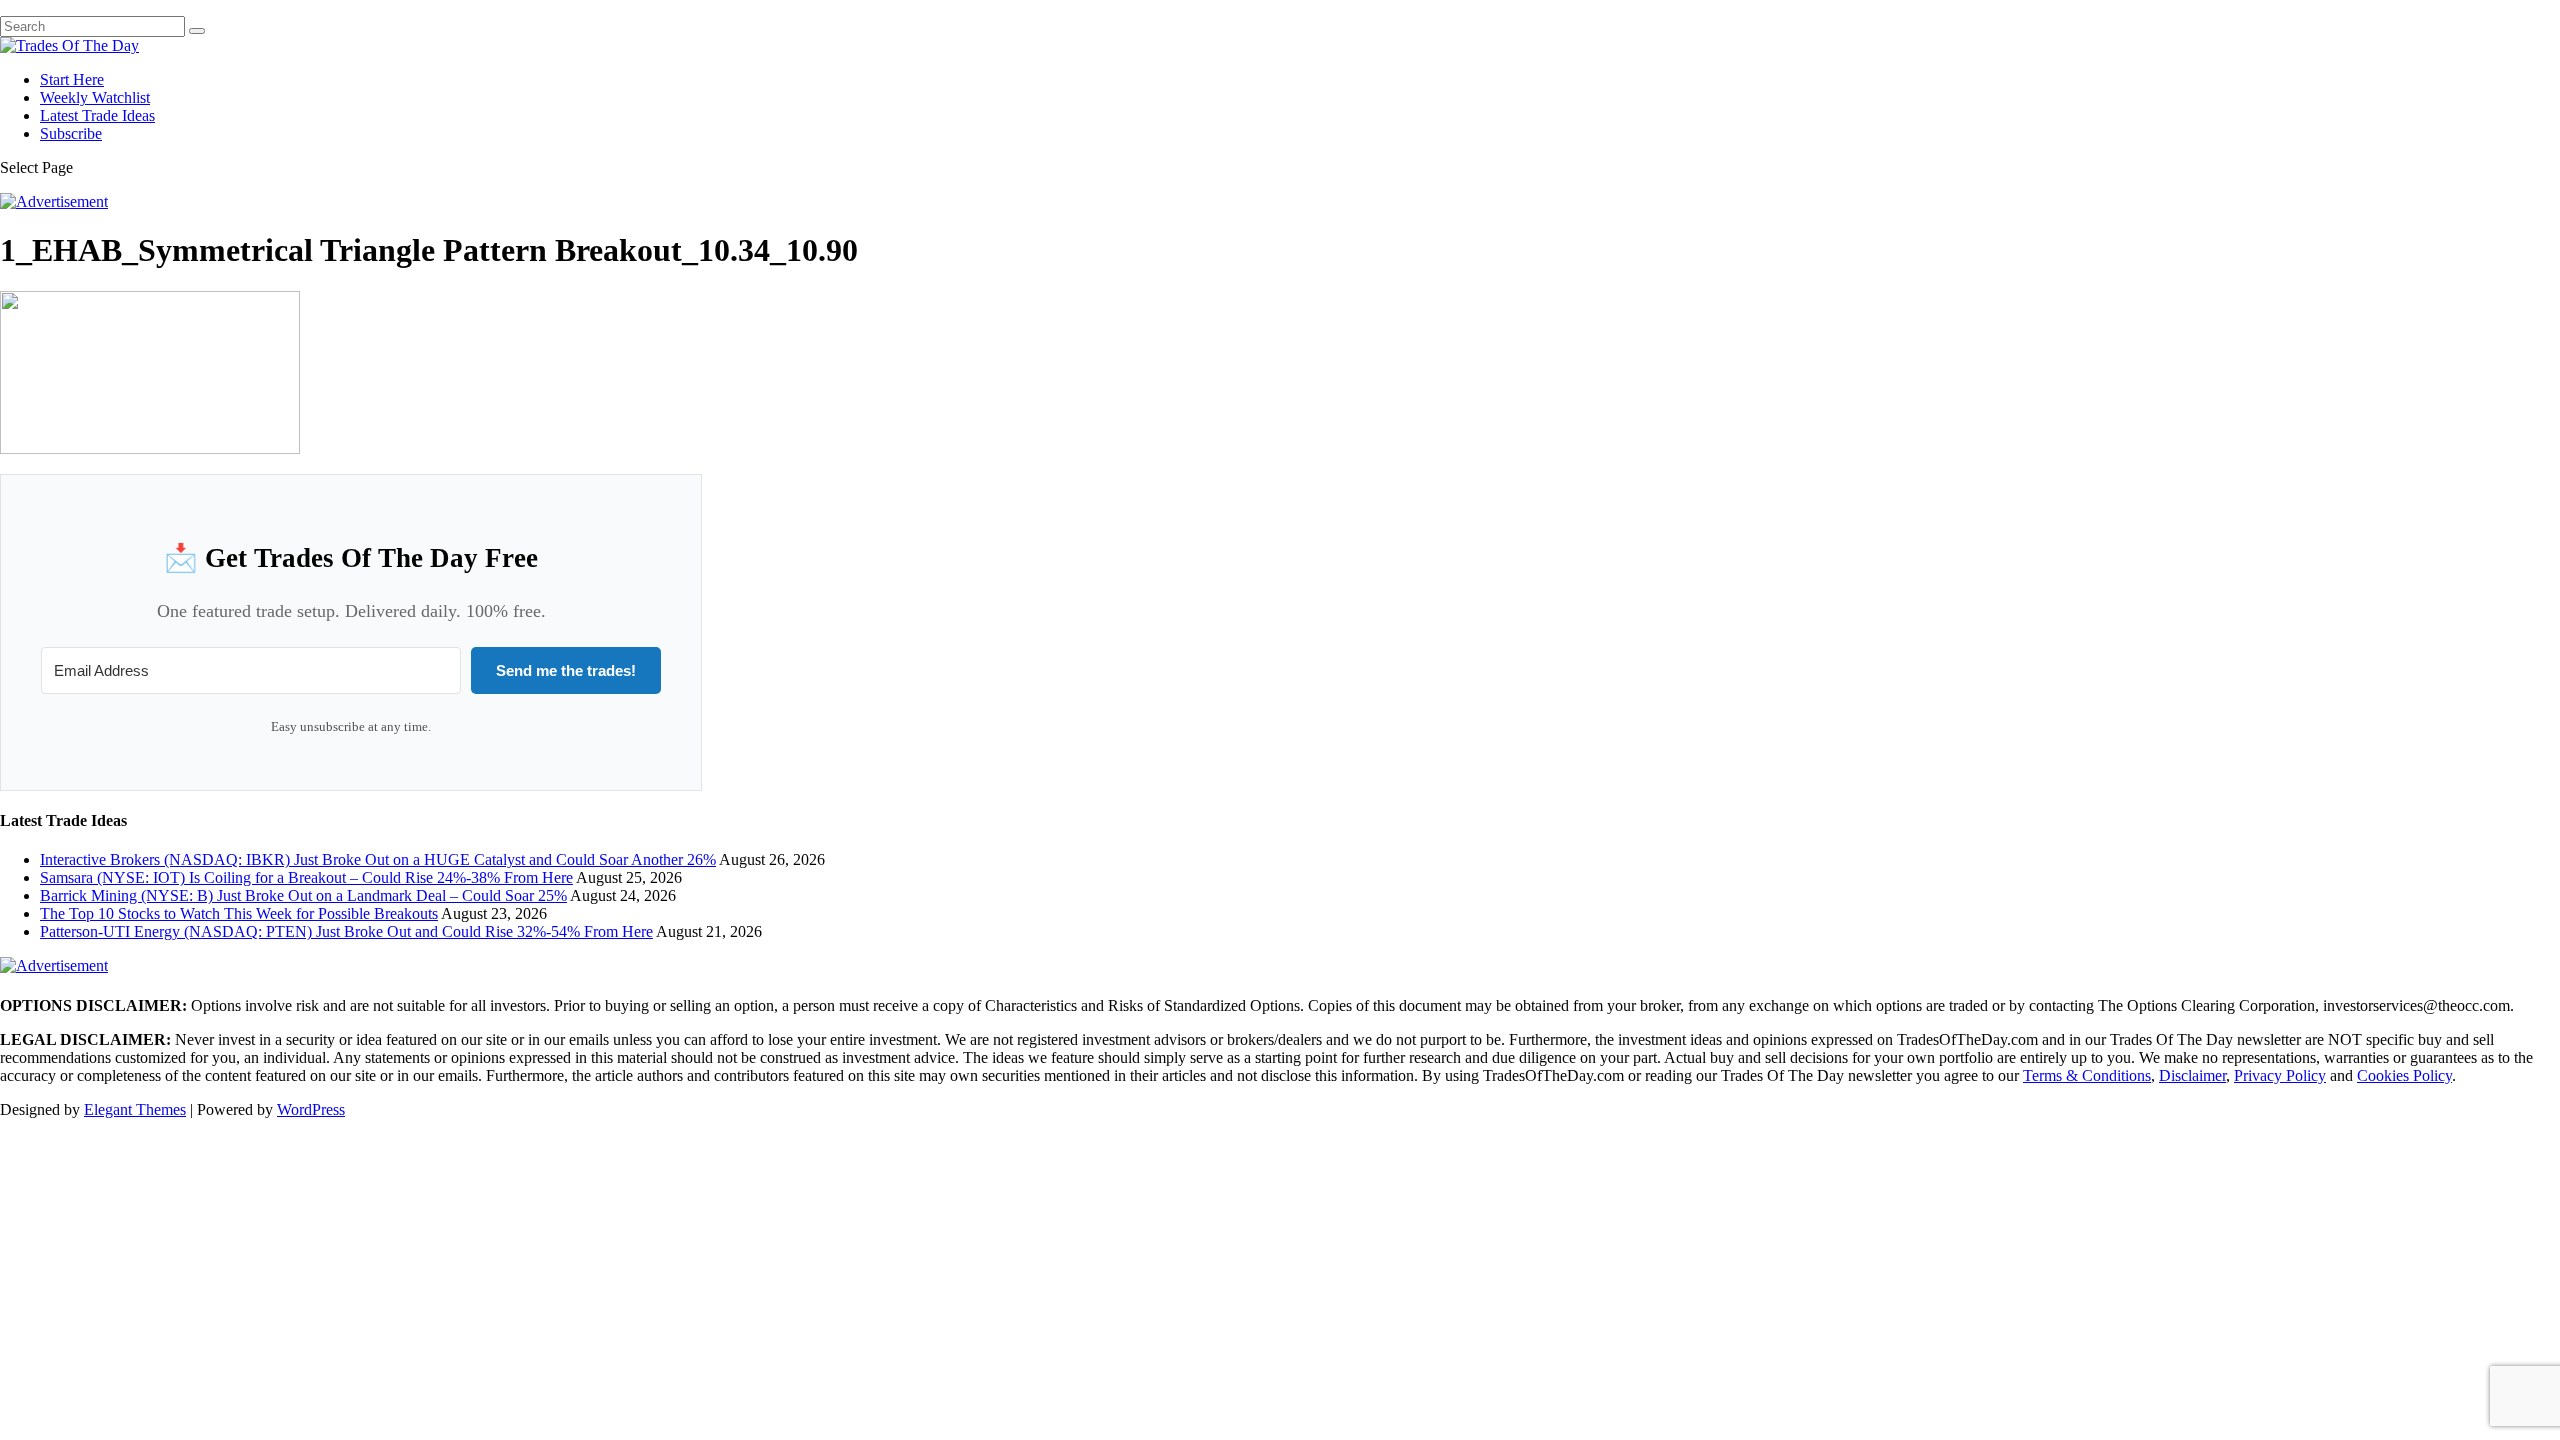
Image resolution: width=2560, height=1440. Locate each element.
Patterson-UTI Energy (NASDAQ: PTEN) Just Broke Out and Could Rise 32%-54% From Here (346, 931)
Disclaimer (2192, 1075)
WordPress (311, 1109)
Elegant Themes (135, 1109)
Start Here (72, 79)
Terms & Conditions (2087, 1075)
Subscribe (71, 133)
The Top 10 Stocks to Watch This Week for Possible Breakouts (239, 913)
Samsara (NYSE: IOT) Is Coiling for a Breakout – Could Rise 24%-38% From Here (306, 877)
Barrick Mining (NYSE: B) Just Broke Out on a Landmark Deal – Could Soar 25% (303, 895)
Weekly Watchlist (95, 97)
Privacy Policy (2280, 1075)
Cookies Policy (2404, 1075)
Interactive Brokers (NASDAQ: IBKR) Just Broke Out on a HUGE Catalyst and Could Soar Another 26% (378, 859)
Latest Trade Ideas (97, 115)
